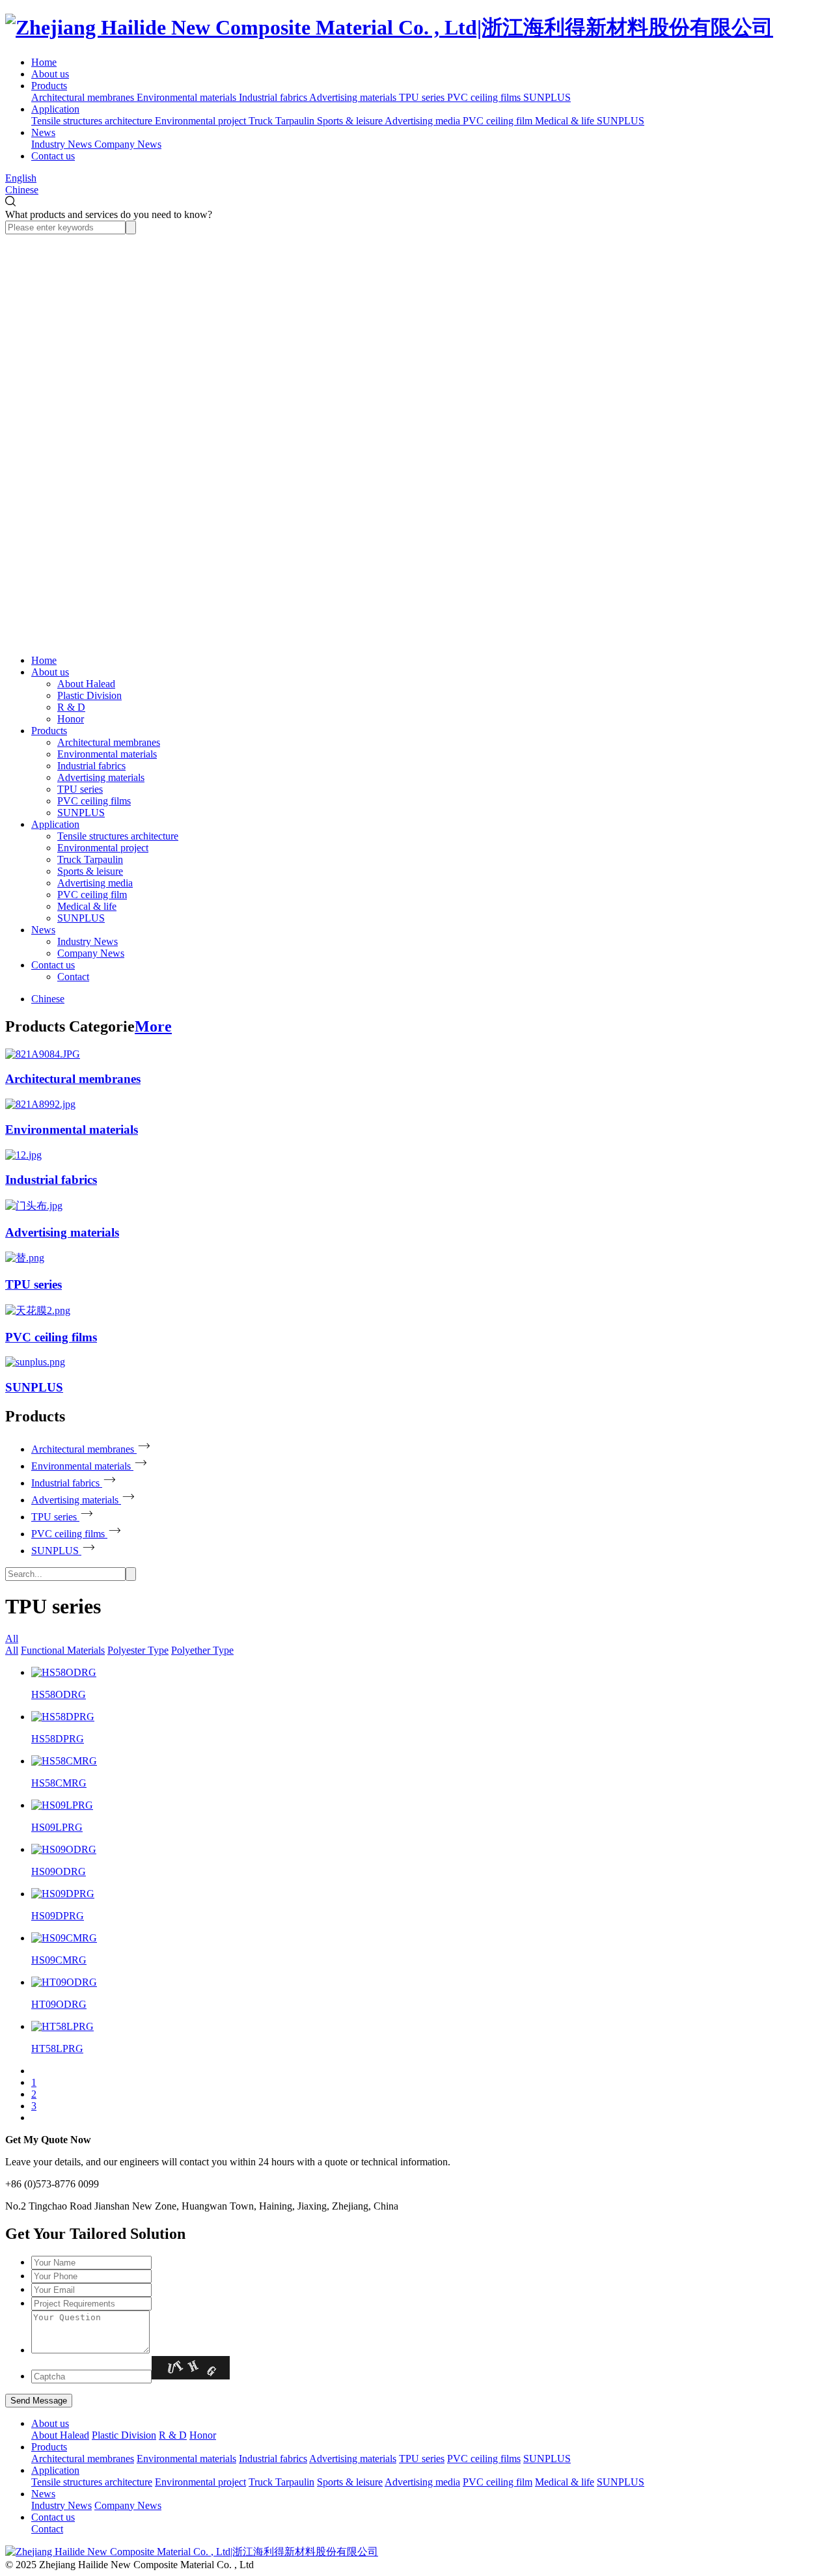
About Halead (86, 684)
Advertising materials (101, 777)
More (153, 1026)
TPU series (80, 789)
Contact (73, 977)
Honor (71, 719)
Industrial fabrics (91, 766)
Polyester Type (138, 1650)
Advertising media (95, 883)
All (12, 1638)
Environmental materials (107, 754)
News (43, 132)
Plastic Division (89, 695)
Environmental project (103, 848)
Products (49, 86)
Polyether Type (202, 1650)
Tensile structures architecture (118, 836)
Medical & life (87, 906)
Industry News (88, 941)
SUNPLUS (81, 813)
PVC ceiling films (94, 801)
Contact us (53, 156)
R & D (71, 707)
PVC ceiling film (92, 895)
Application (55, 109)
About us (50, 74)
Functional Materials (63, 1650)
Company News (91, 953)
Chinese (22, 190)
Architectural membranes (109, 742)
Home (44, 62)
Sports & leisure (90, 871)
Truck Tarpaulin (90, 859)
